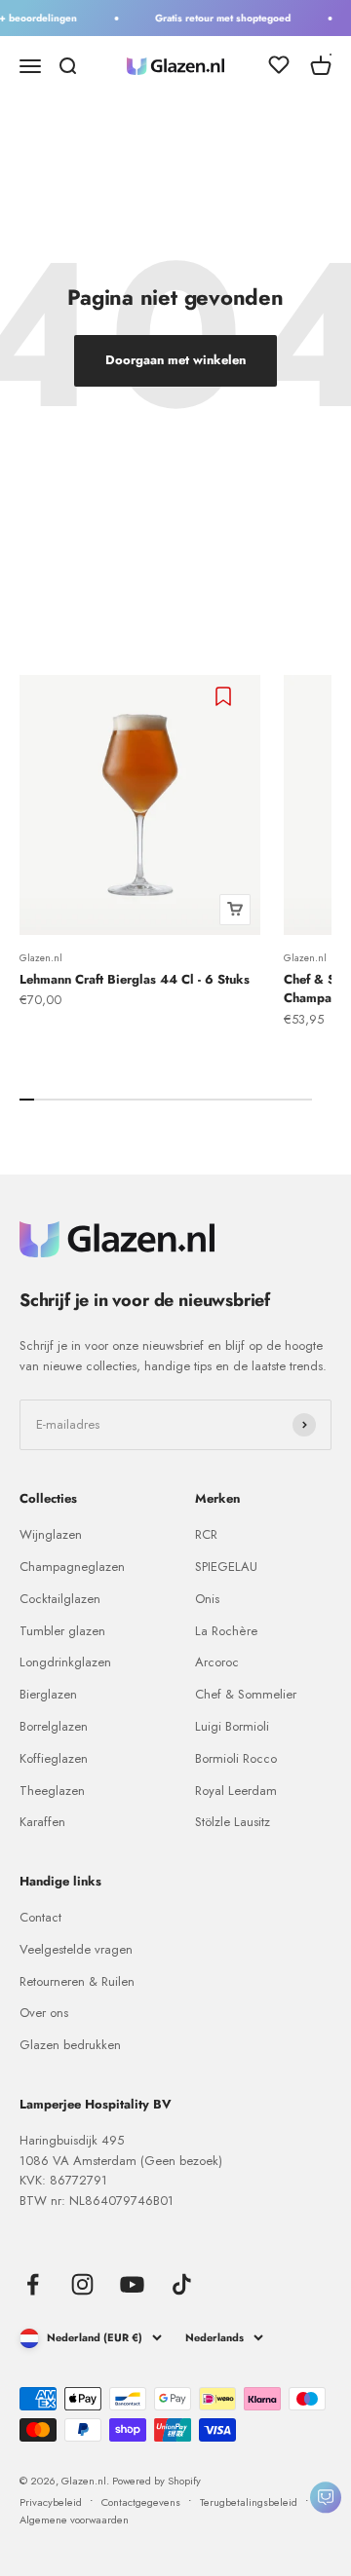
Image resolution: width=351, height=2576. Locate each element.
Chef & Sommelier (246, 1694)
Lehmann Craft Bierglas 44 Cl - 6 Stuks (135, 979)
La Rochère (226, 1631)
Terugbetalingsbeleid (249, 2502)
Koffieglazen (54, 1758)
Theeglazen (52, 1791)
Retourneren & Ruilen (77, 1981)
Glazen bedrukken (70, 2045)
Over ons (44, 2013)
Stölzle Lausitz (233, 1822)
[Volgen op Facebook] (33, 2284)
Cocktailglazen (60, 1599)
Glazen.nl (41, 958)
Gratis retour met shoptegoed (220, 18)
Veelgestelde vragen (76, 1949)
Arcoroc (217, 1662)
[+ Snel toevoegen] (235, 910)
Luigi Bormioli (232, 1726)
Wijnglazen (51, 1534)
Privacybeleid (51, 2502)
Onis (207, 1599)
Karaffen (42, 1822)
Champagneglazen (72, 1567)
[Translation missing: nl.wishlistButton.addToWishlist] (226, 696)
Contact (40, 1917)
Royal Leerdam (236, 1791)
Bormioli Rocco (236, 1758)
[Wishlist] (279, 68)
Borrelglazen (54, 1726)
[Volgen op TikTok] (182, 2284)
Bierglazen (48, 1694)
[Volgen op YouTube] (132, 2284)
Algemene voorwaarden (74, 2520)
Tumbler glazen (62, 1631)
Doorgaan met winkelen (175, 360)
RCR (206, 1534)
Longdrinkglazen (65, 1662)
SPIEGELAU (226, 1567)
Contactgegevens (141, 2502)
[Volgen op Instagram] (82, 2284)
